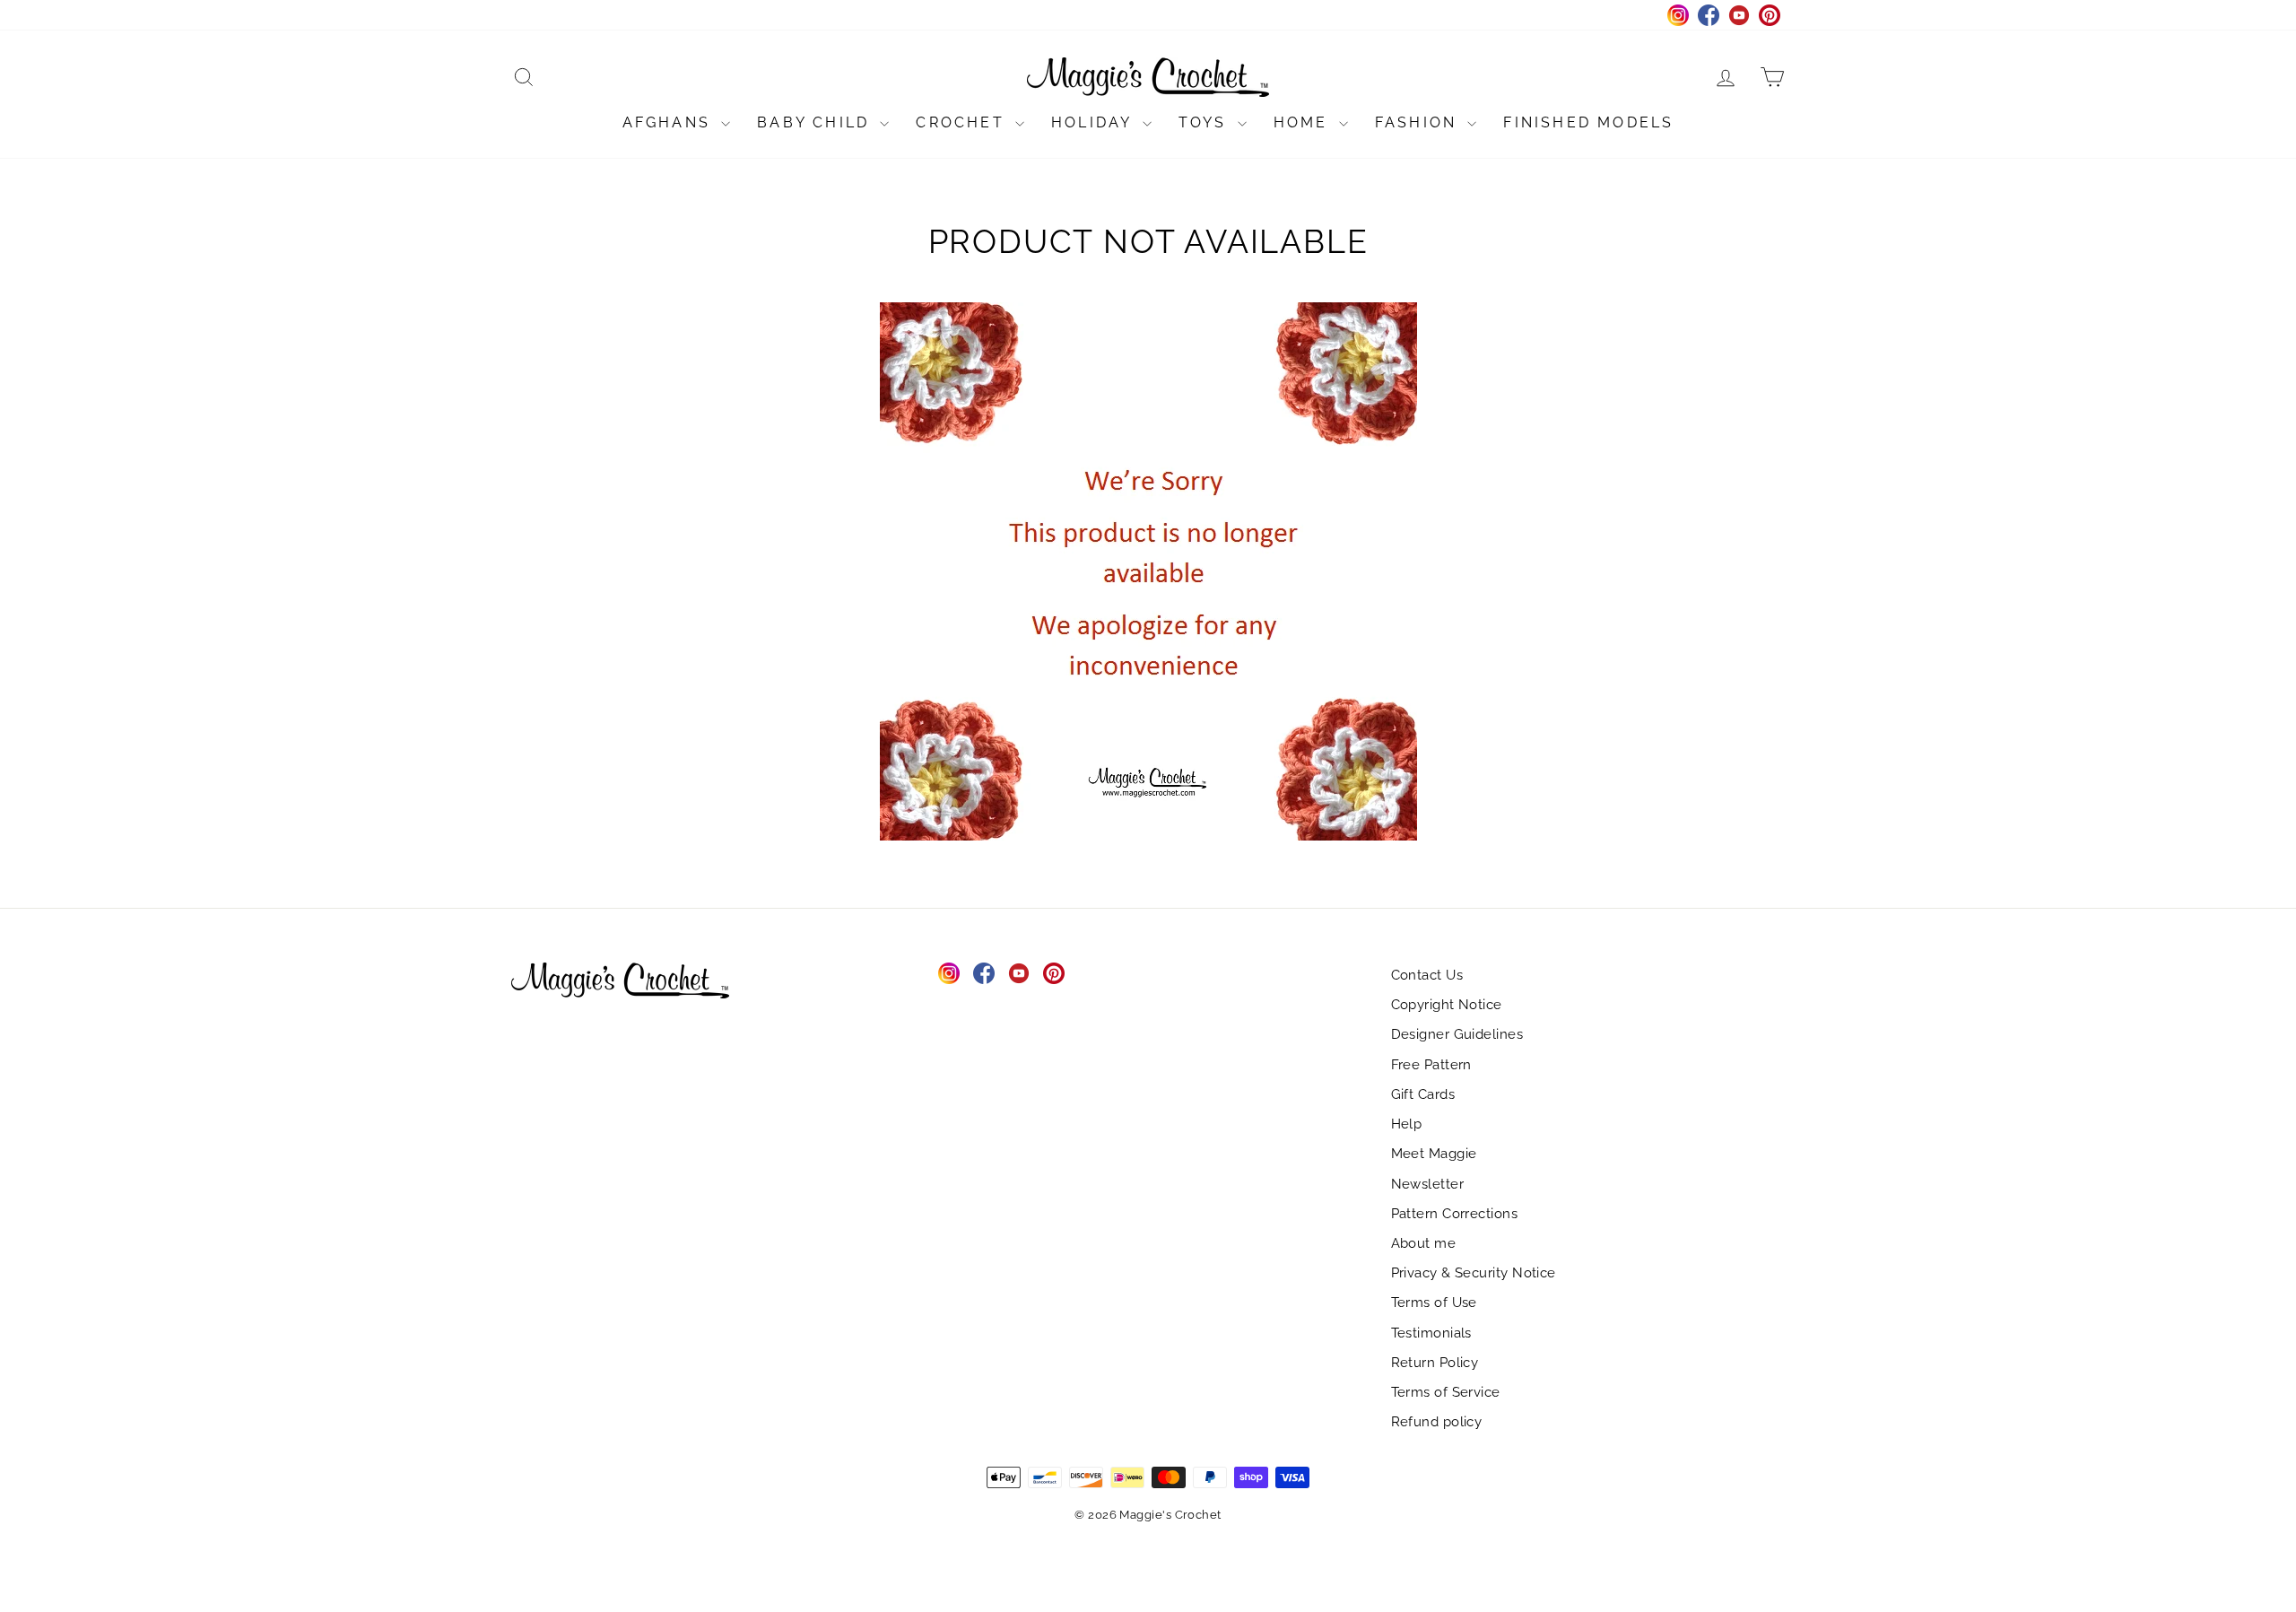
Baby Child (816, 122)
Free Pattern (1431, 1065)
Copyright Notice (1447, 1005)
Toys (1206, 122)
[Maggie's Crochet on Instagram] (949, 973)
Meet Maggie (1434, 1154)
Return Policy (1435, 1363)
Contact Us (1427, 975)
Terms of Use (1434, 1303)
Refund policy (1437, 1422)
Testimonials (1431, 1333)
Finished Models (1588, 122)
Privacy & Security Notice (1474, 1273)
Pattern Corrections (1455, 1214)
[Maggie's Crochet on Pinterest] (1054, 973)
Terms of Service (1446, 1392)
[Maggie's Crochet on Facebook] (984, 973)
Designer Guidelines (1457, 1034)
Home (1304, 122)
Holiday (1095, 122)
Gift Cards (1423, 1094)
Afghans (670, 122)
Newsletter (1428, 1184)
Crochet (963, 122)
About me (1424, 1243)
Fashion (1419, 122)
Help (1407, 1124)
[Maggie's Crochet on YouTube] (1019, 973)
